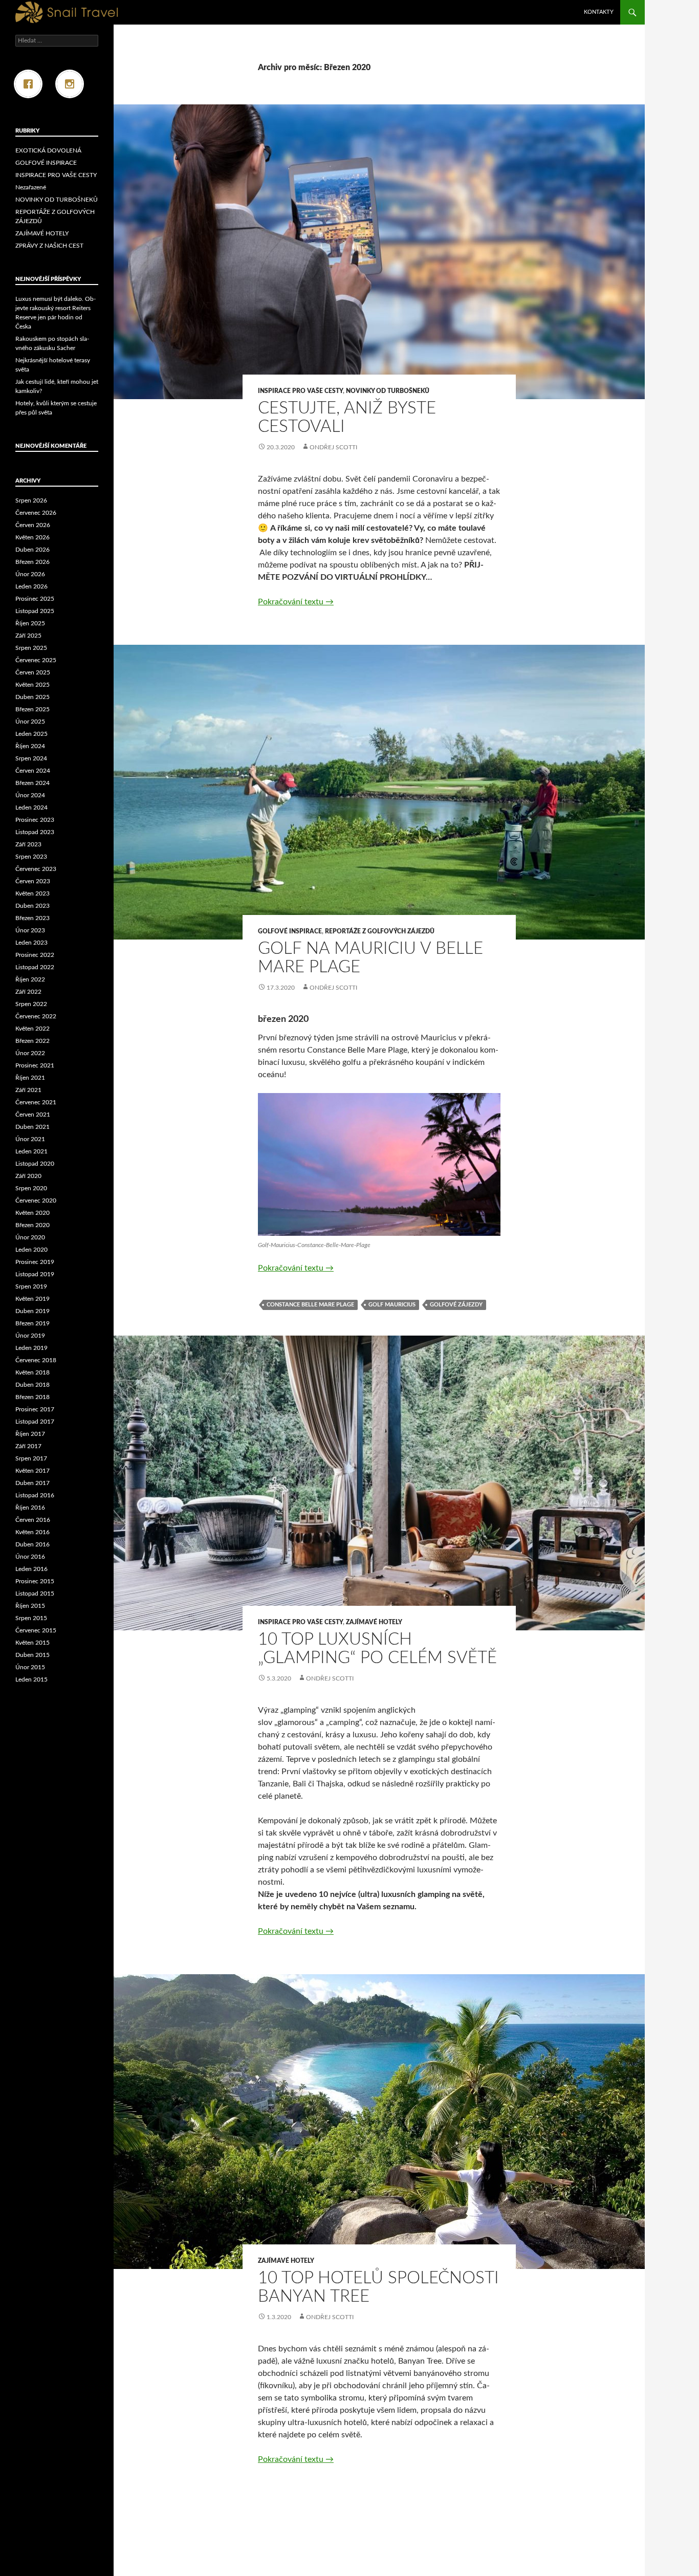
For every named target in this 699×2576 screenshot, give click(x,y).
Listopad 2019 (35, 1274)
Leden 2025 (31, 734)
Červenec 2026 (36, 513)
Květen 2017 (32, 1471)
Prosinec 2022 (35, 955)
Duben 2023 (32, 906)
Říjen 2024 (30, 746)
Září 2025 (28, 636)
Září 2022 (28, 992)
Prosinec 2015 (35, 1581)
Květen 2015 (32, 1643)
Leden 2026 (31, 586)
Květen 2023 (32, 893)
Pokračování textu (296, 602)
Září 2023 (28, 844)
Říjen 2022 (30, 979)
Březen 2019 (32, 1323)
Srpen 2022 (31, 1004)
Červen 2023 (33, 881)
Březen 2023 (32, 918)
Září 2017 (28, 1446)
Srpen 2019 (31, 1286)
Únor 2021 (30, 1139)
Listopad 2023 (35, 832)
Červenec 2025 (36, 660)
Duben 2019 (32, 1311)
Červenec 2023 (36, 869)
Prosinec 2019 (35, 1262)
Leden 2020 (31, 1250)
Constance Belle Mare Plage (310, 1305)
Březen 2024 (32, 783)
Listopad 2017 (35, 1422)
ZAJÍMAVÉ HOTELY (374, 1622)
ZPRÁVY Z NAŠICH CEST (49, 246)
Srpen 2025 (31, 648)
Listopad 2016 (35, 1495)
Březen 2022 (32, 1041)
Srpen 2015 (31, 1618)
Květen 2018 (32, 1372)
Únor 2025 (30, 722)
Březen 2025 (32, 709)
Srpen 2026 (31, 500)
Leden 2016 (31, 1569)
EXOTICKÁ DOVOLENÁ (48, 150)
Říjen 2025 (30, 623)
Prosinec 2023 (35, 820)
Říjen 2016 (30, 1508)
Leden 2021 (31, 1151)
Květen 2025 (32, 685)
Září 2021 (28, 1090)
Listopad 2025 (35, 611)
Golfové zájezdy (456, 1305)
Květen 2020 (32, 1213)
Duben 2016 (32, 1544)
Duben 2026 (32, 550)
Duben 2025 (32, 697)
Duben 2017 (32, 1483)
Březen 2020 (32, 1225)
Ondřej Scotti (333, 447)
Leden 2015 (31, 1679)
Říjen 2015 (30, 1606)
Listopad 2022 (35, 967)
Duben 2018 (32, 1385)
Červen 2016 (33, 1520)
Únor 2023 (30, 930)
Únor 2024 (30, 795)
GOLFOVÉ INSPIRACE (290, 931)
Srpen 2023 (31, 857)
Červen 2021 (33, 1115)
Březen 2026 (32, 562)
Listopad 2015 (35, 1593)
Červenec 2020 (36, 1200)
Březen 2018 (32, 1397)
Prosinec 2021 (35, 1065)
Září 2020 (28, 1176)
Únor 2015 (30, 1667)
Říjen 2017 (30, 1434)
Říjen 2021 (30, 1078)
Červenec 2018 (36, 1360)
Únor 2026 (30, 574)
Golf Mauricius (392, 1305)
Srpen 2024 (31, 758)
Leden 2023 (31, 943)
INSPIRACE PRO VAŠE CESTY (300, 391)
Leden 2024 (31, 807)
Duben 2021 (32, 1127)
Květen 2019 (32, 1299)
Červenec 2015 (36, 1630)
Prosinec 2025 (35, 599)
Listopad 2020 (35, 1164)
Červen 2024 (33, 771)
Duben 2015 (32, 1655)
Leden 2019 (31, 1348)
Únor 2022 (30, 1053)
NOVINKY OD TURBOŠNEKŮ (388, 391)
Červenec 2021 (36, 1102)
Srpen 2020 (31, 1188)
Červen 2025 (33, 672)
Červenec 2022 (36, 1016)
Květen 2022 (32, 1029)
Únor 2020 (30, 1237)
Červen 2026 (33, 525)
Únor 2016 (30, 1557)
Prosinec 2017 (35, 1409)
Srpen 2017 (31, 1458)
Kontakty (599, 12)
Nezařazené (31, 187)
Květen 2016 (32, 1532)
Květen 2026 (32, 537)
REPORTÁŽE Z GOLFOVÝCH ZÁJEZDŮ (380, 931)
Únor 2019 (30, 1336)
